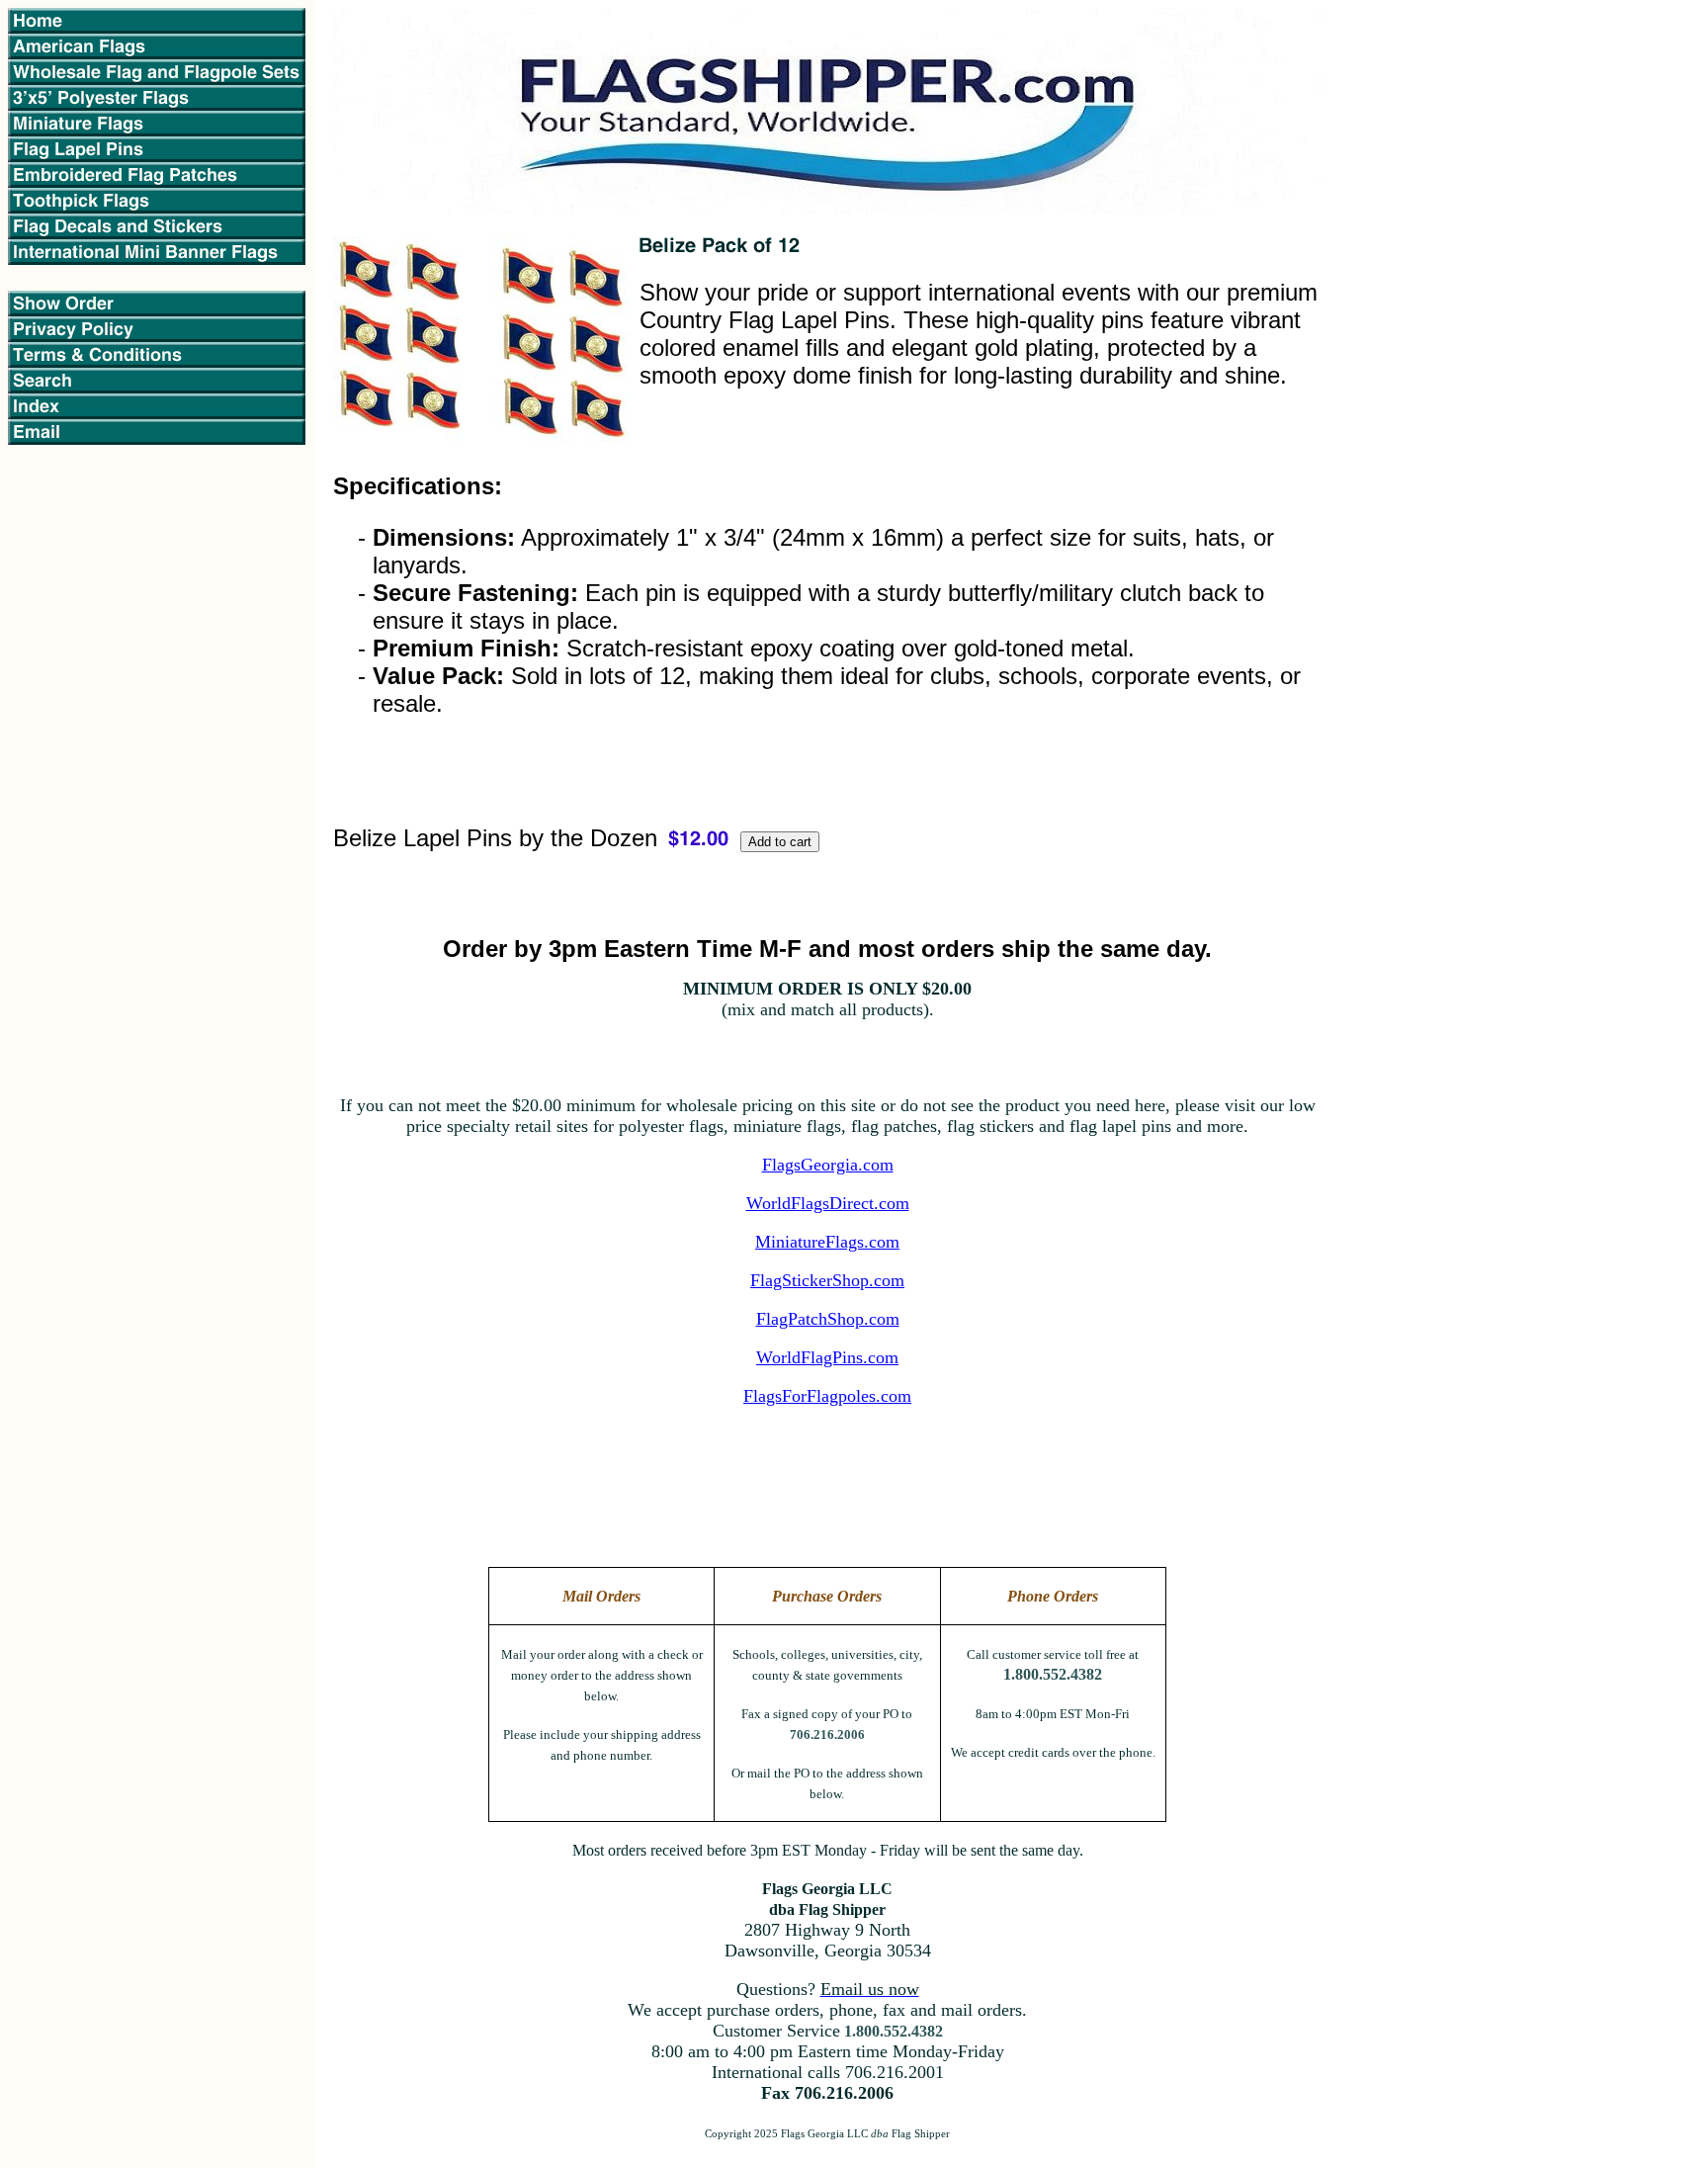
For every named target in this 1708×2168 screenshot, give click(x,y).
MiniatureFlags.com (827, 1242)
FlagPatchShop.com (828, 1319)
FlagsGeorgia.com (828, 1165)
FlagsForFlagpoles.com (827, 1396)
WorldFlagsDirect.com (828, 1203)
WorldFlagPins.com (827, 1357)
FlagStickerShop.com (827, 1280)
